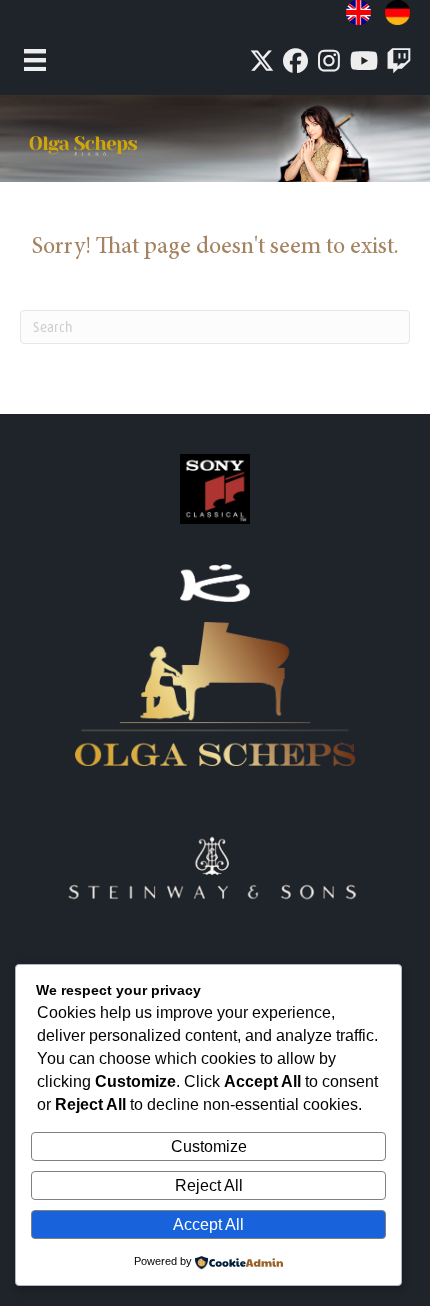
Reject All (209, 1185)
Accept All (208, 1224)
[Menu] (35, 60)
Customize (209, 1146)
